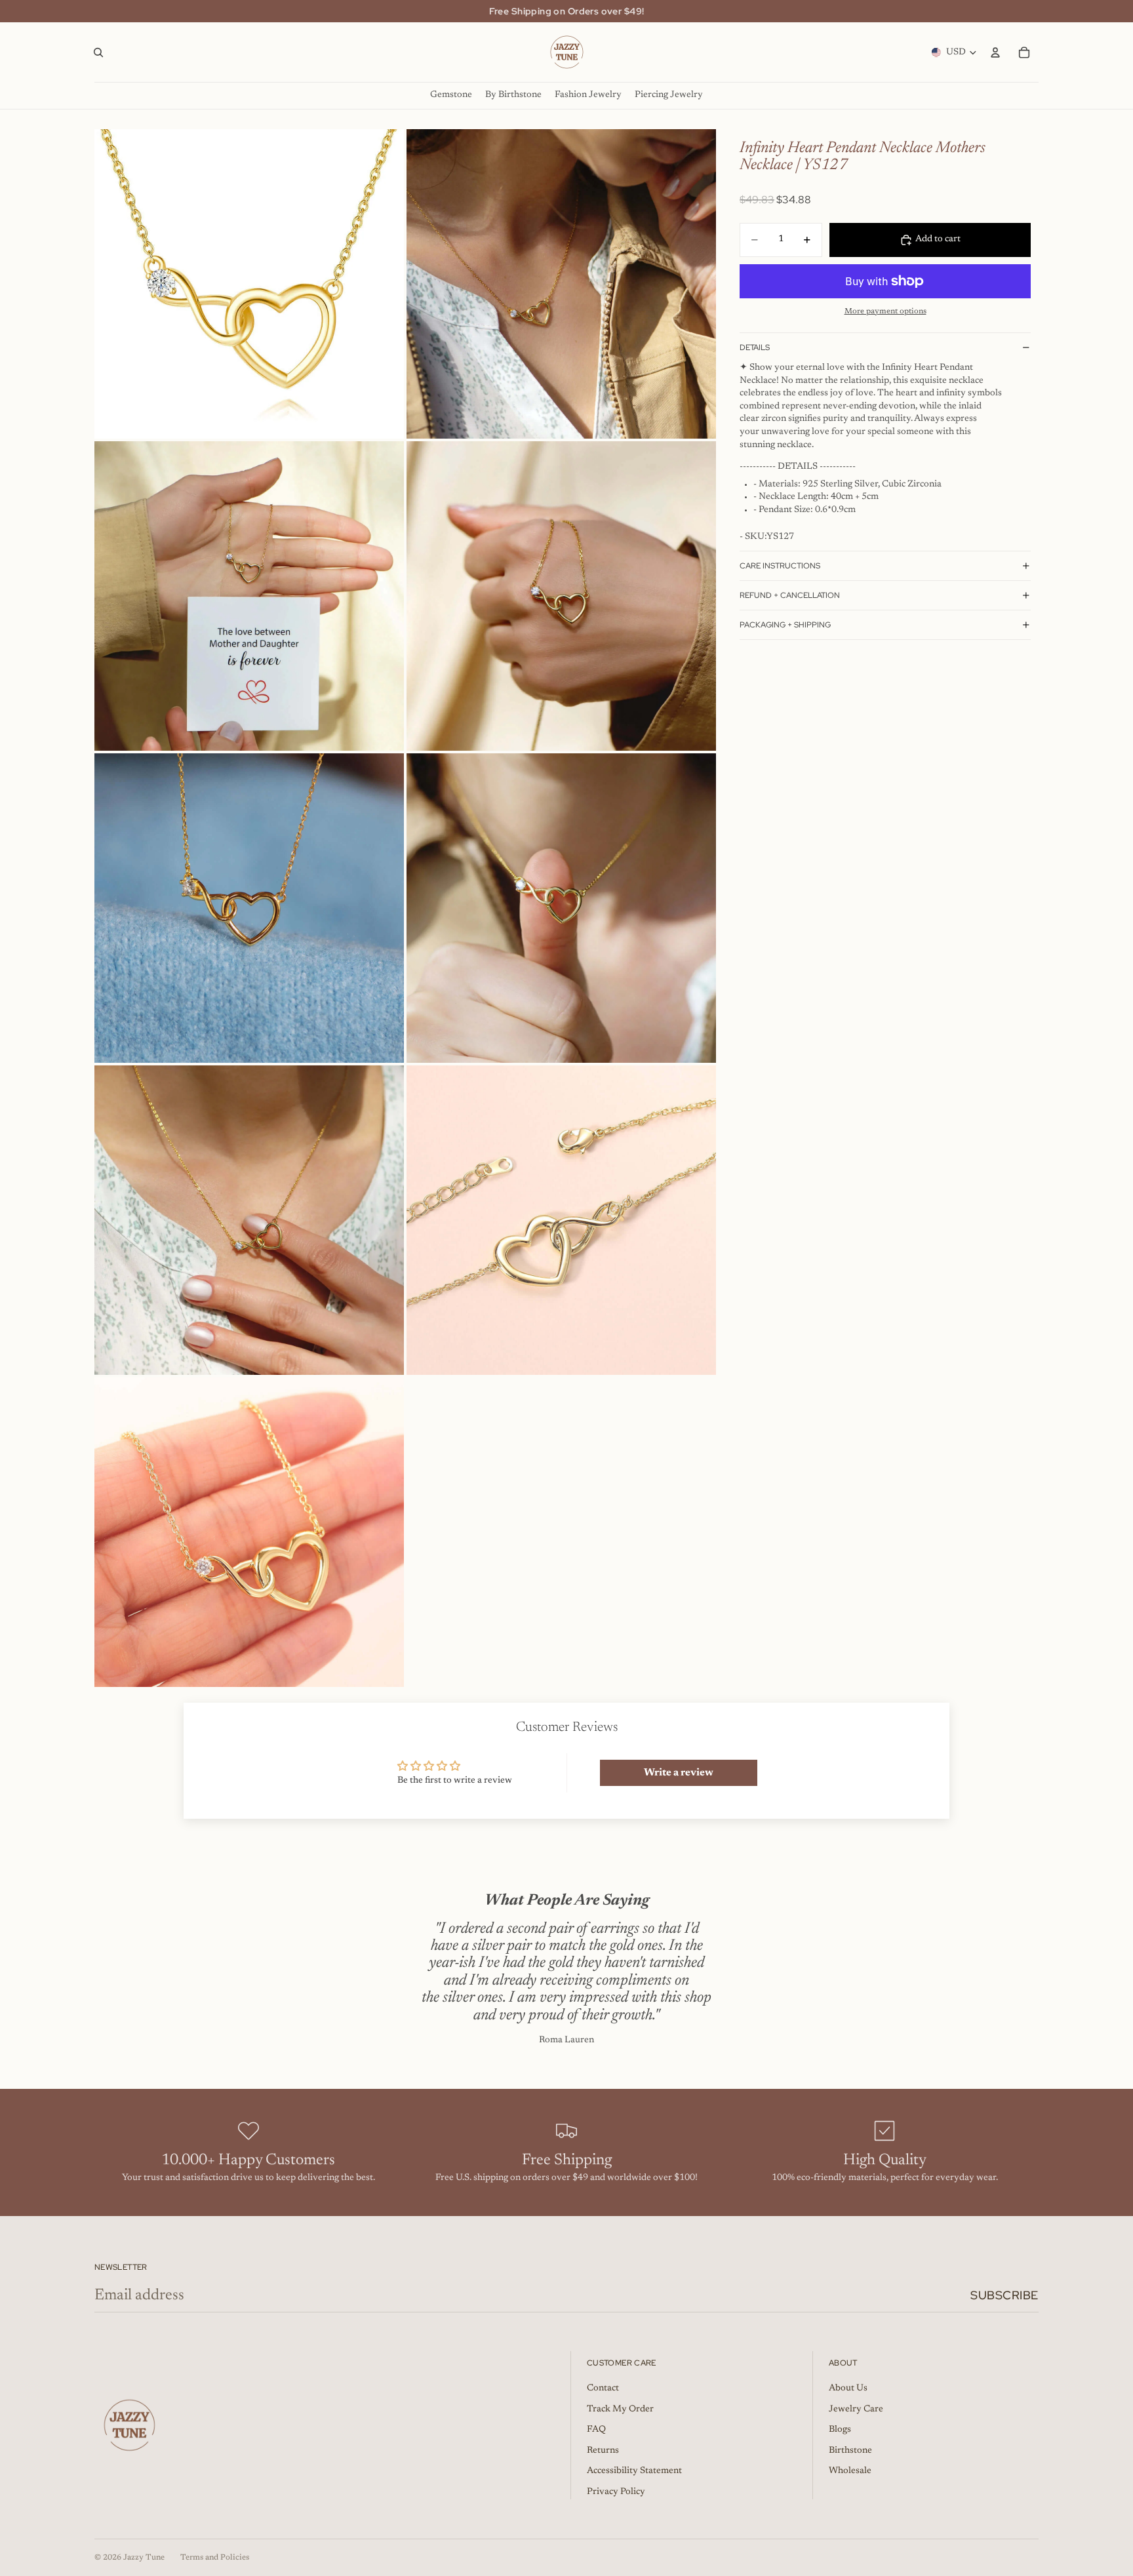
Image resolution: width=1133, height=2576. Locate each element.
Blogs (840, 2430)
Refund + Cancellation (790, 595)
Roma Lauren (566, 2040)
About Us (848, 2388)
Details (755, 347)
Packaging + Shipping (785, 625)
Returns (603, 2451)
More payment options (885, 311)
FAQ (596, 2430)
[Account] (995, 52)
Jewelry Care (856, 2409)
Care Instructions (780, 566)
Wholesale (850, 2471)
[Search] (98, 52)
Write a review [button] (679, 1773)
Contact (603, 2388)
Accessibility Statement (634, 2471)
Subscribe (1004, 2295)
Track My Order (620, 2409)
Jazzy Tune (144, 2558)
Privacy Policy (616, 2492)
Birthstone (850, 2451)
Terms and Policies (215, 2558)
